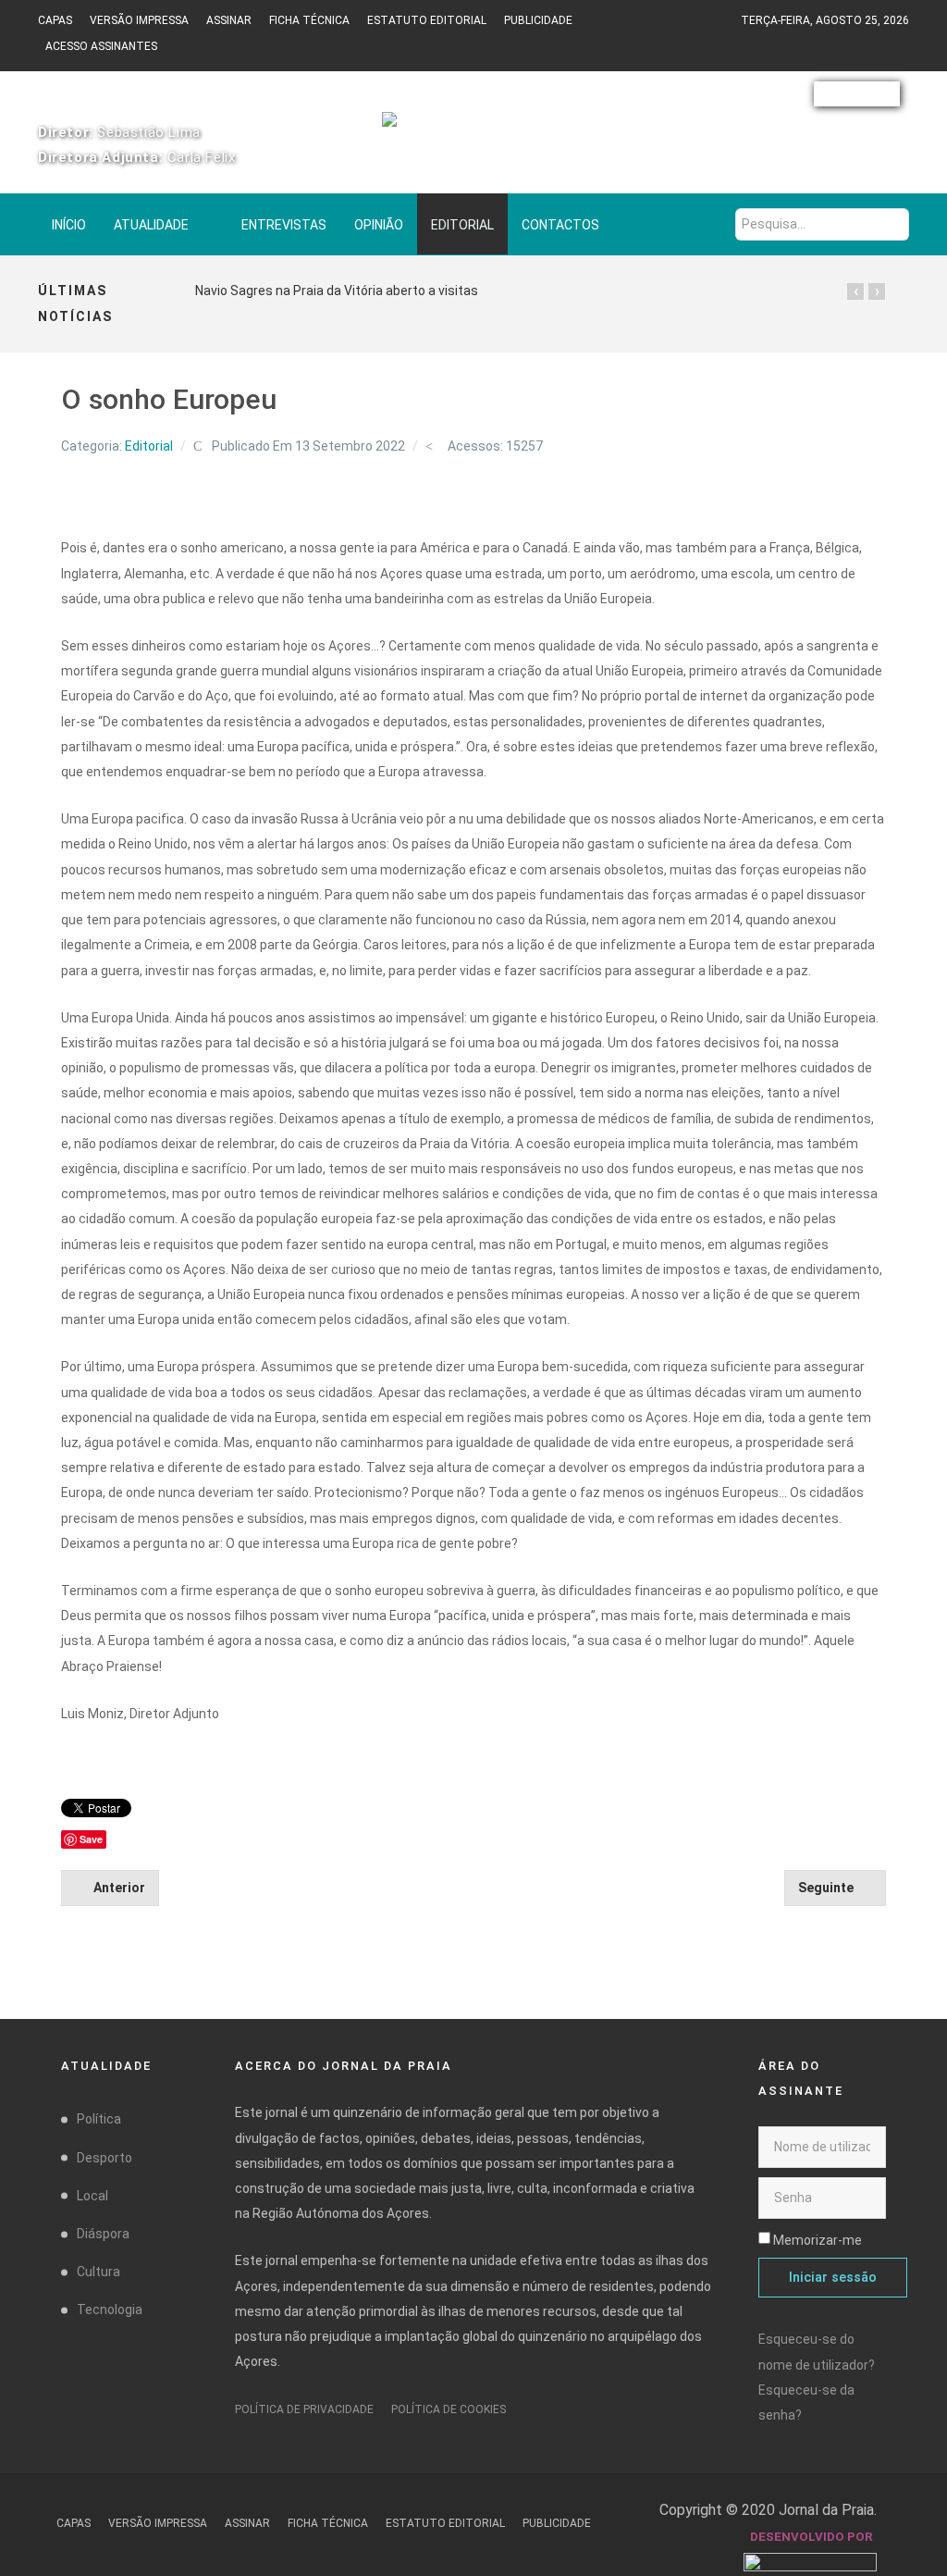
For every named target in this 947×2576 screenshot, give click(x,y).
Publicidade (538, 20)
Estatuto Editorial (427, 20)
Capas (55, 20)
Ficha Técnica (309, 20)
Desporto (105, 2158)
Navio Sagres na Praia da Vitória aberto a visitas (337, 291)
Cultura (98, 2272)
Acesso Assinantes (101, 46)
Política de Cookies (449, 2409)
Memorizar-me (818, 2240)
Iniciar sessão (833, 2278)
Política (99, 2119)
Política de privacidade (304, 2409)
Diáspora (103, 2234)
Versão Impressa (139, 20)
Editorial (149, 446)
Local (92, 2196)
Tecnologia (110, 2310)
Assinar (229, 20)
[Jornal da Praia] (473, 128)
